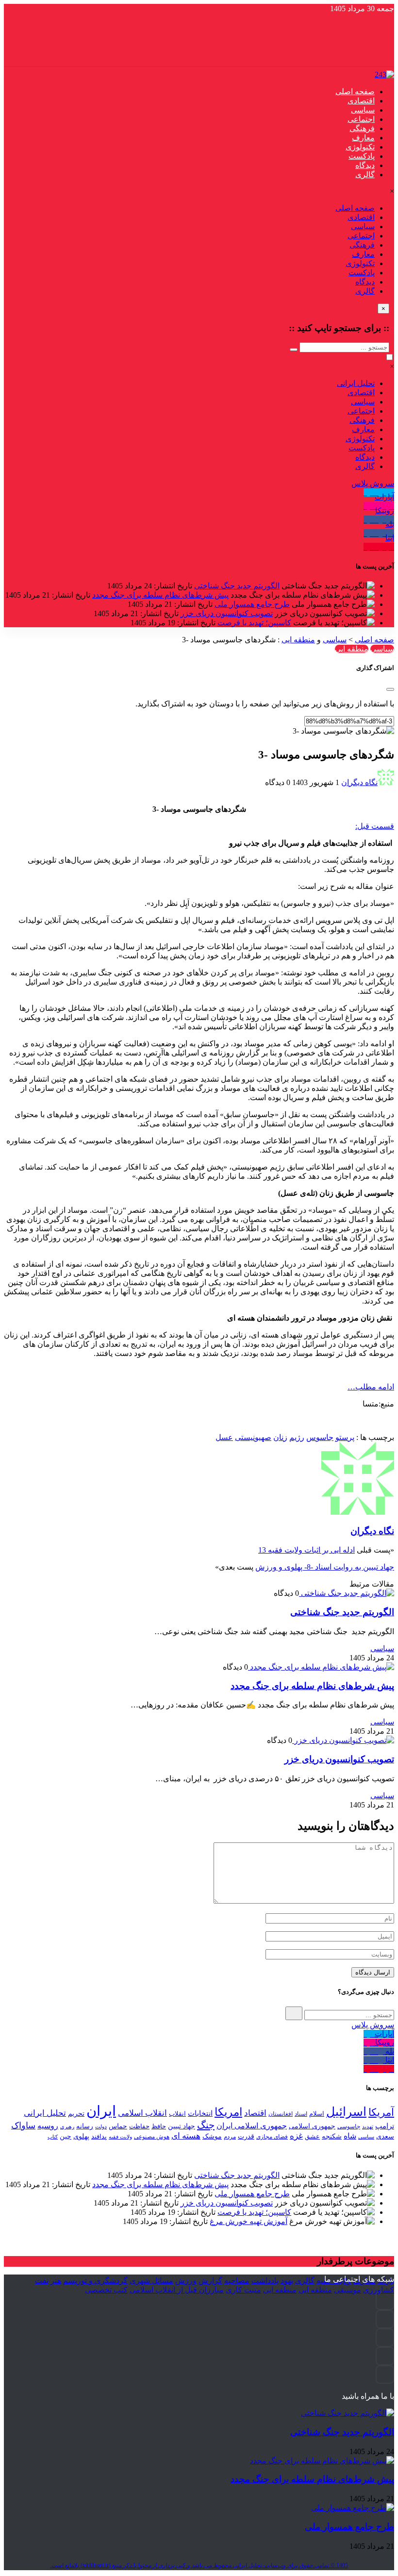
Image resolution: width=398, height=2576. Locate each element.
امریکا (228, 2112)
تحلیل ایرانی (356, 383)
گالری (365, 175)
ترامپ (385, 2126)
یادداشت (265, 2281)
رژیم (297, 1437)
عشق (312, 2136)
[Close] (390, 689)
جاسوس (320, 1437)
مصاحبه (237, 2281)
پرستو (345, 1437)
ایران (101, 2111)
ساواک (23, 2125)
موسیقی (348, 2290)
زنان (280, 1437)
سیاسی (363, 110)
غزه (296, 2136)
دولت (101, 2126)
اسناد (301, 2114)
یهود (287, 2281)
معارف (363, 138)
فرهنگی (362, 128)
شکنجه (332, 2136)
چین (66, 2136)
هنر (56, 2281)
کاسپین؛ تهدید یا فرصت (254, 623)
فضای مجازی (272, 2137)
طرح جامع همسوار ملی (252, 604)
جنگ (206, 2125)
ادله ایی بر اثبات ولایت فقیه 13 (307, 1550)
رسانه (85, 2126)
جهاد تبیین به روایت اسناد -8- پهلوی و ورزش (325, 1567)
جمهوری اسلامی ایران (252, 2126)
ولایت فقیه (120, 2137)
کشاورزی (379, 2290)
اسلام (317, 2114)
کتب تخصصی (106, 2290)
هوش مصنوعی (152, 2137)
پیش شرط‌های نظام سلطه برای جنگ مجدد (160, 595)
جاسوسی (349, 2126)
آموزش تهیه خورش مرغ (249, 2221)
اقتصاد (255, 2113)
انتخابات (200, 2113)
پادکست (362, 156)
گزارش (210, 2281)
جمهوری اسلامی (312, 2126)
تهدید (368, 2126)
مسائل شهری (151, 2281)
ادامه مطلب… (371, 1387)
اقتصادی (361, 101)
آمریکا (381, 2112)
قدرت (246, 2136)
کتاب (53, 2137)
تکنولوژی (360, 147)
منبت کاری (243, 2290)
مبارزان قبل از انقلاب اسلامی (177, 2290)
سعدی (385, 2136)
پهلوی (81, 2136)
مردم (230, 2137)
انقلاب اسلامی (142, 2113)
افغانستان (281, 2114)
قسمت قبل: (375, 826)
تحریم (76, 2113)
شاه (350, 2136)
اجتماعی (361, 119)
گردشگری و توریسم (95, 2281)
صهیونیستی (253, 1437)
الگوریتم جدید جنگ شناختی (237, 586)
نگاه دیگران (359, 782)
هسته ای (186, 2136)
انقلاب (177, 2114)
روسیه (48, 2126)
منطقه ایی (298, 640)
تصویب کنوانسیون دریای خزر (227, 613)
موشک (212, 2136)
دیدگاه (365, 165)
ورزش (186, 2281)
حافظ (159, 2126)
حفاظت (139, 2126)
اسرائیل (346, 2112)
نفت (42, 2281)
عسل (224, 1437)
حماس (118, 2126)
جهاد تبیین (182, 2126)
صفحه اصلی (355, 92)
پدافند (99, 2136)
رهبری (67, 2127)
